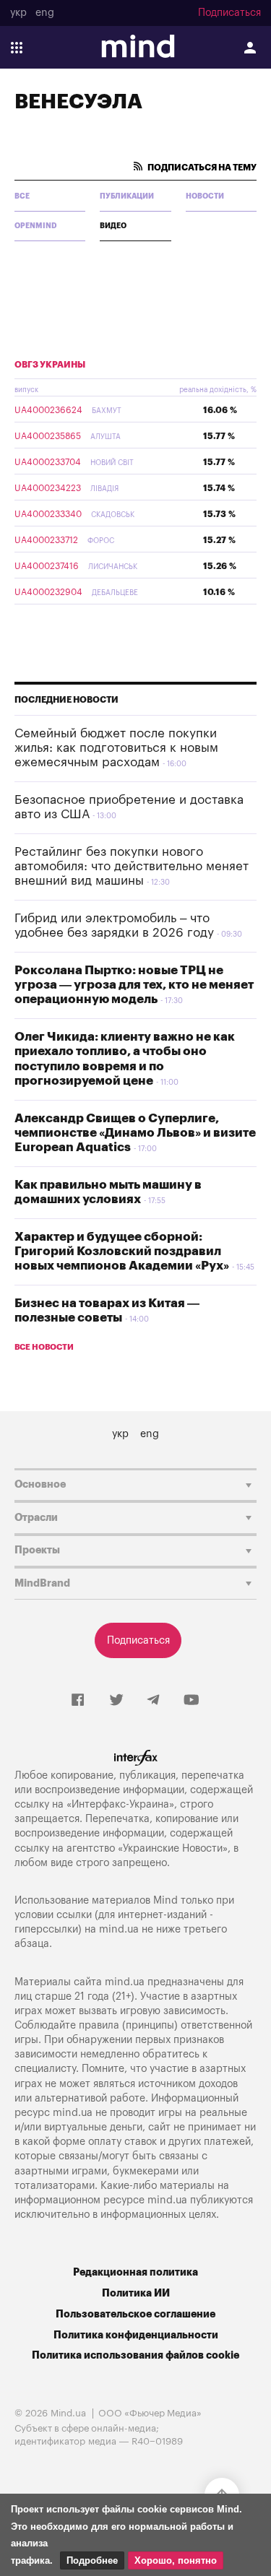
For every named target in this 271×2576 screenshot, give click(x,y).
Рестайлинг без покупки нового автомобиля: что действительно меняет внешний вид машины (132, 867)
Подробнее (92, 2560)
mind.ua (119, 1929)
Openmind (36, 226)
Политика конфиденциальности (136, 2335)
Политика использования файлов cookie (135, 2355)
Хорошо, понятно (176, 2560)
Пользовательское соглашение (135, 2314)
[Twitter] (116, 1701)
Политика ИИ (136, 2293)
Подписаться (229, 13)
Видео (113, 226)
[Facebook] (78, 1701)
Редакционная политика (135, 2272)
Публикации (127, 196)
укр (18, 13)
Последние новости (66, 700)
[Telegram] (153, 1701)
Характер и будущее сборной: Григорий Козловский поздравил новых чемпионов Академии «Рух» (122, 1252)
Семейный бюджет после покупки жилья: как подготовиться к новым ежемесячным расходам (116, 748)
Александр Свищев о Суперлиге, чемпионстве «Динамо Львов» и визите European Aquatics (135, 1133)
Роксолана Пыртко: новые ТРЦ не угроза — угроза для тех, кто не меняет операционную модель (134, 985)
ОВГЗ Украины (50, 365)
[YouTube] (192, 1701)
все (22, 196)
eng (45, 13)
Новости (205, 196)
